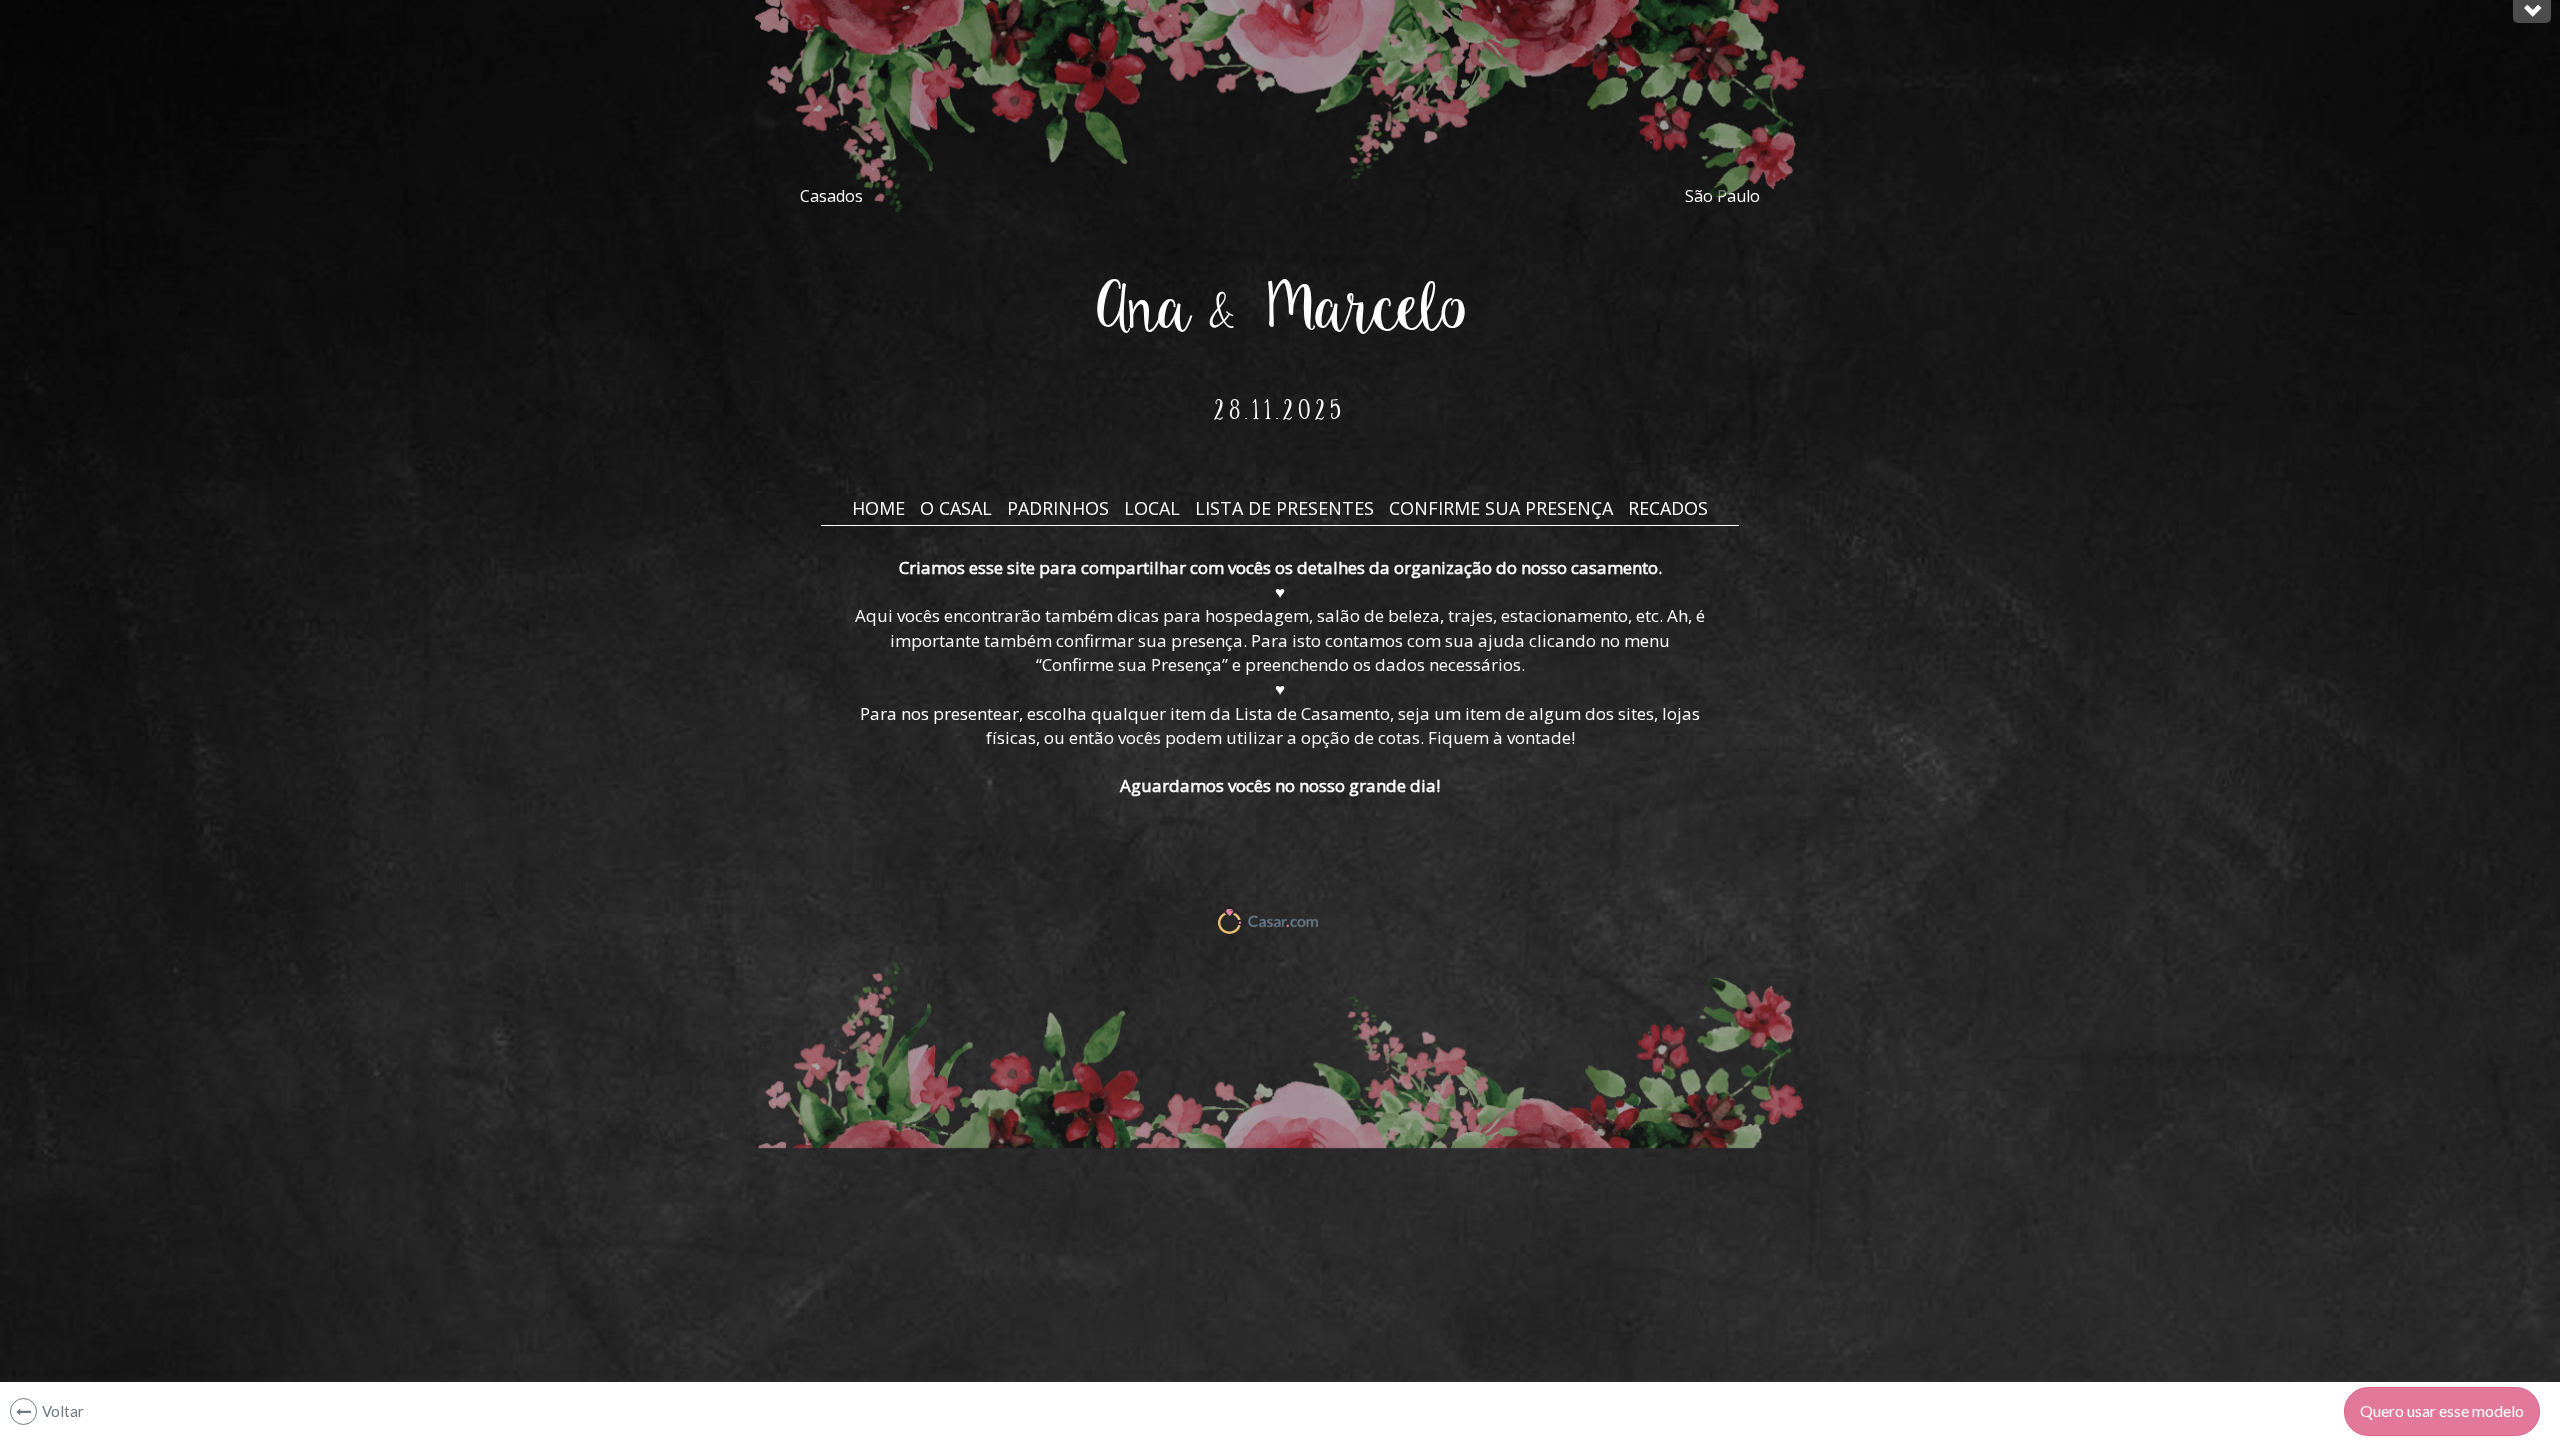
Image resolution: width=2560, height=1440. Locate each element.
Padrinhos (1058, 508)
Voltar (63, 1411)
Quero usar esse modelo (2442, 1410)
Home (878, 508)
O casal (956, 508)
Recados (1668, 508)
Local (1152, 508)
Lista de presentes (1284, 508)
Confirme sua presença (1501, 508)
